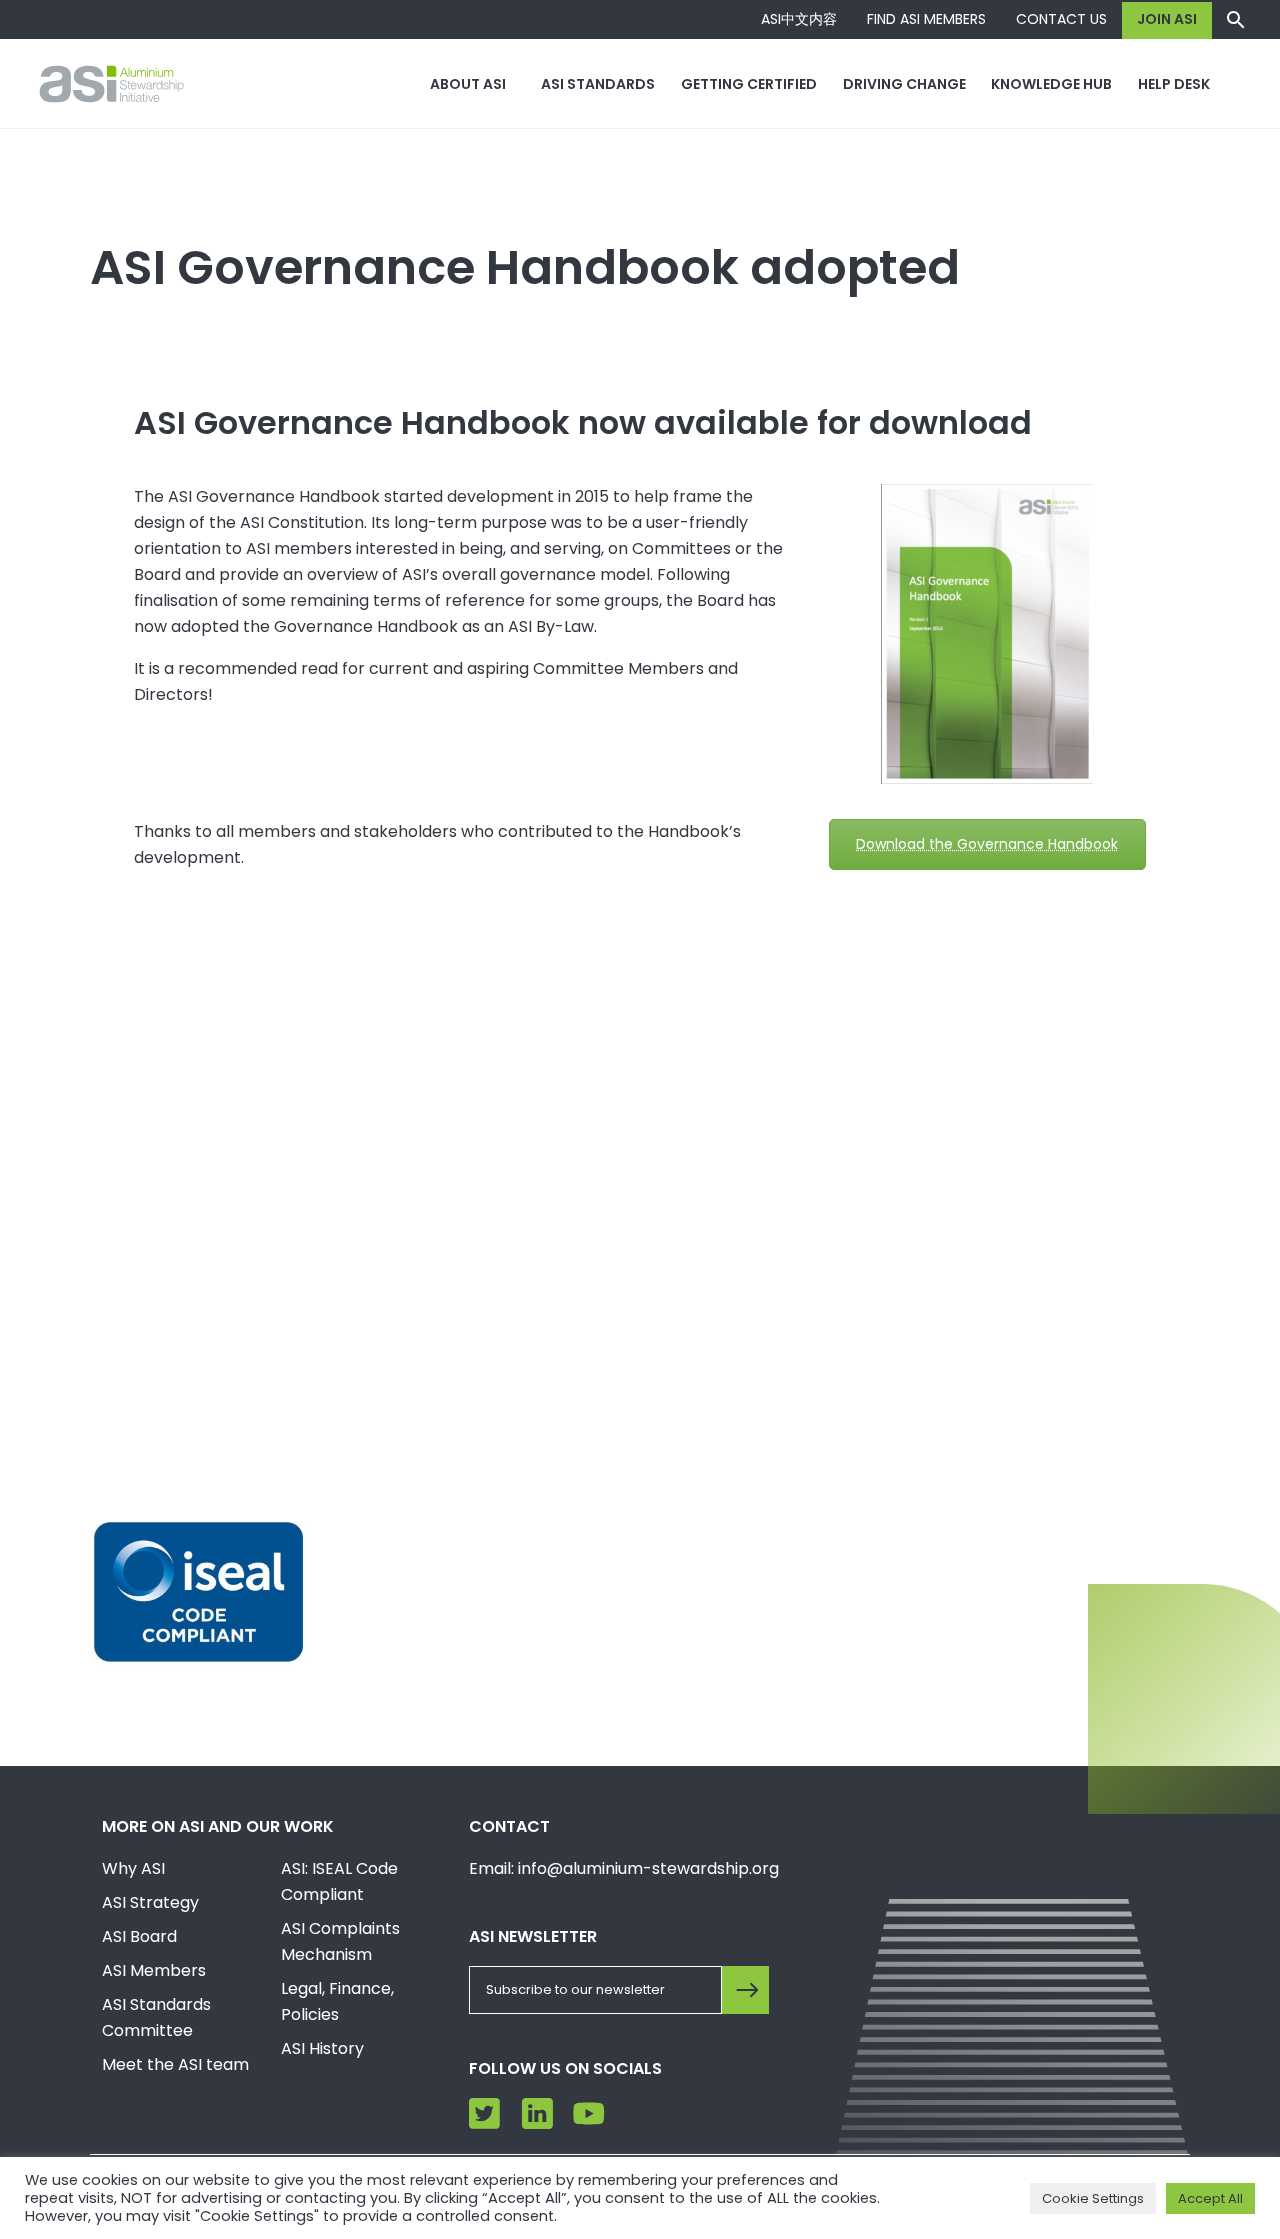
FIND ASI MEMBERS (926, 19)
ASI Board (139, 1936)
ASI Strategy (150, 1902)
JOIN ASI (1167, 19)
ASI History (322, 2048)
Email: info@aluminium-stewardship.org (624, 1868)
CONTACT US (1061, 19)
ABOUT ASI (468, 84)
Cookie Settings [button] (1093, 2198)
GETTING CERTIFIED (749, 84)
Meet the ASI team (175, 2064)
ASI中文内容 (799, 19)
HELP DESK (1174, 84)
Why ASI (133, 1868)
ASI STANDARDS (598, 84)
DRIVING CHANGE (904, 84)
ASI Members (154, 1970)
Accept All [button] (1210, 2198)
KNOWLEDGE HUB (1051, 84)
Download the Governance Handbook (987, 844)
